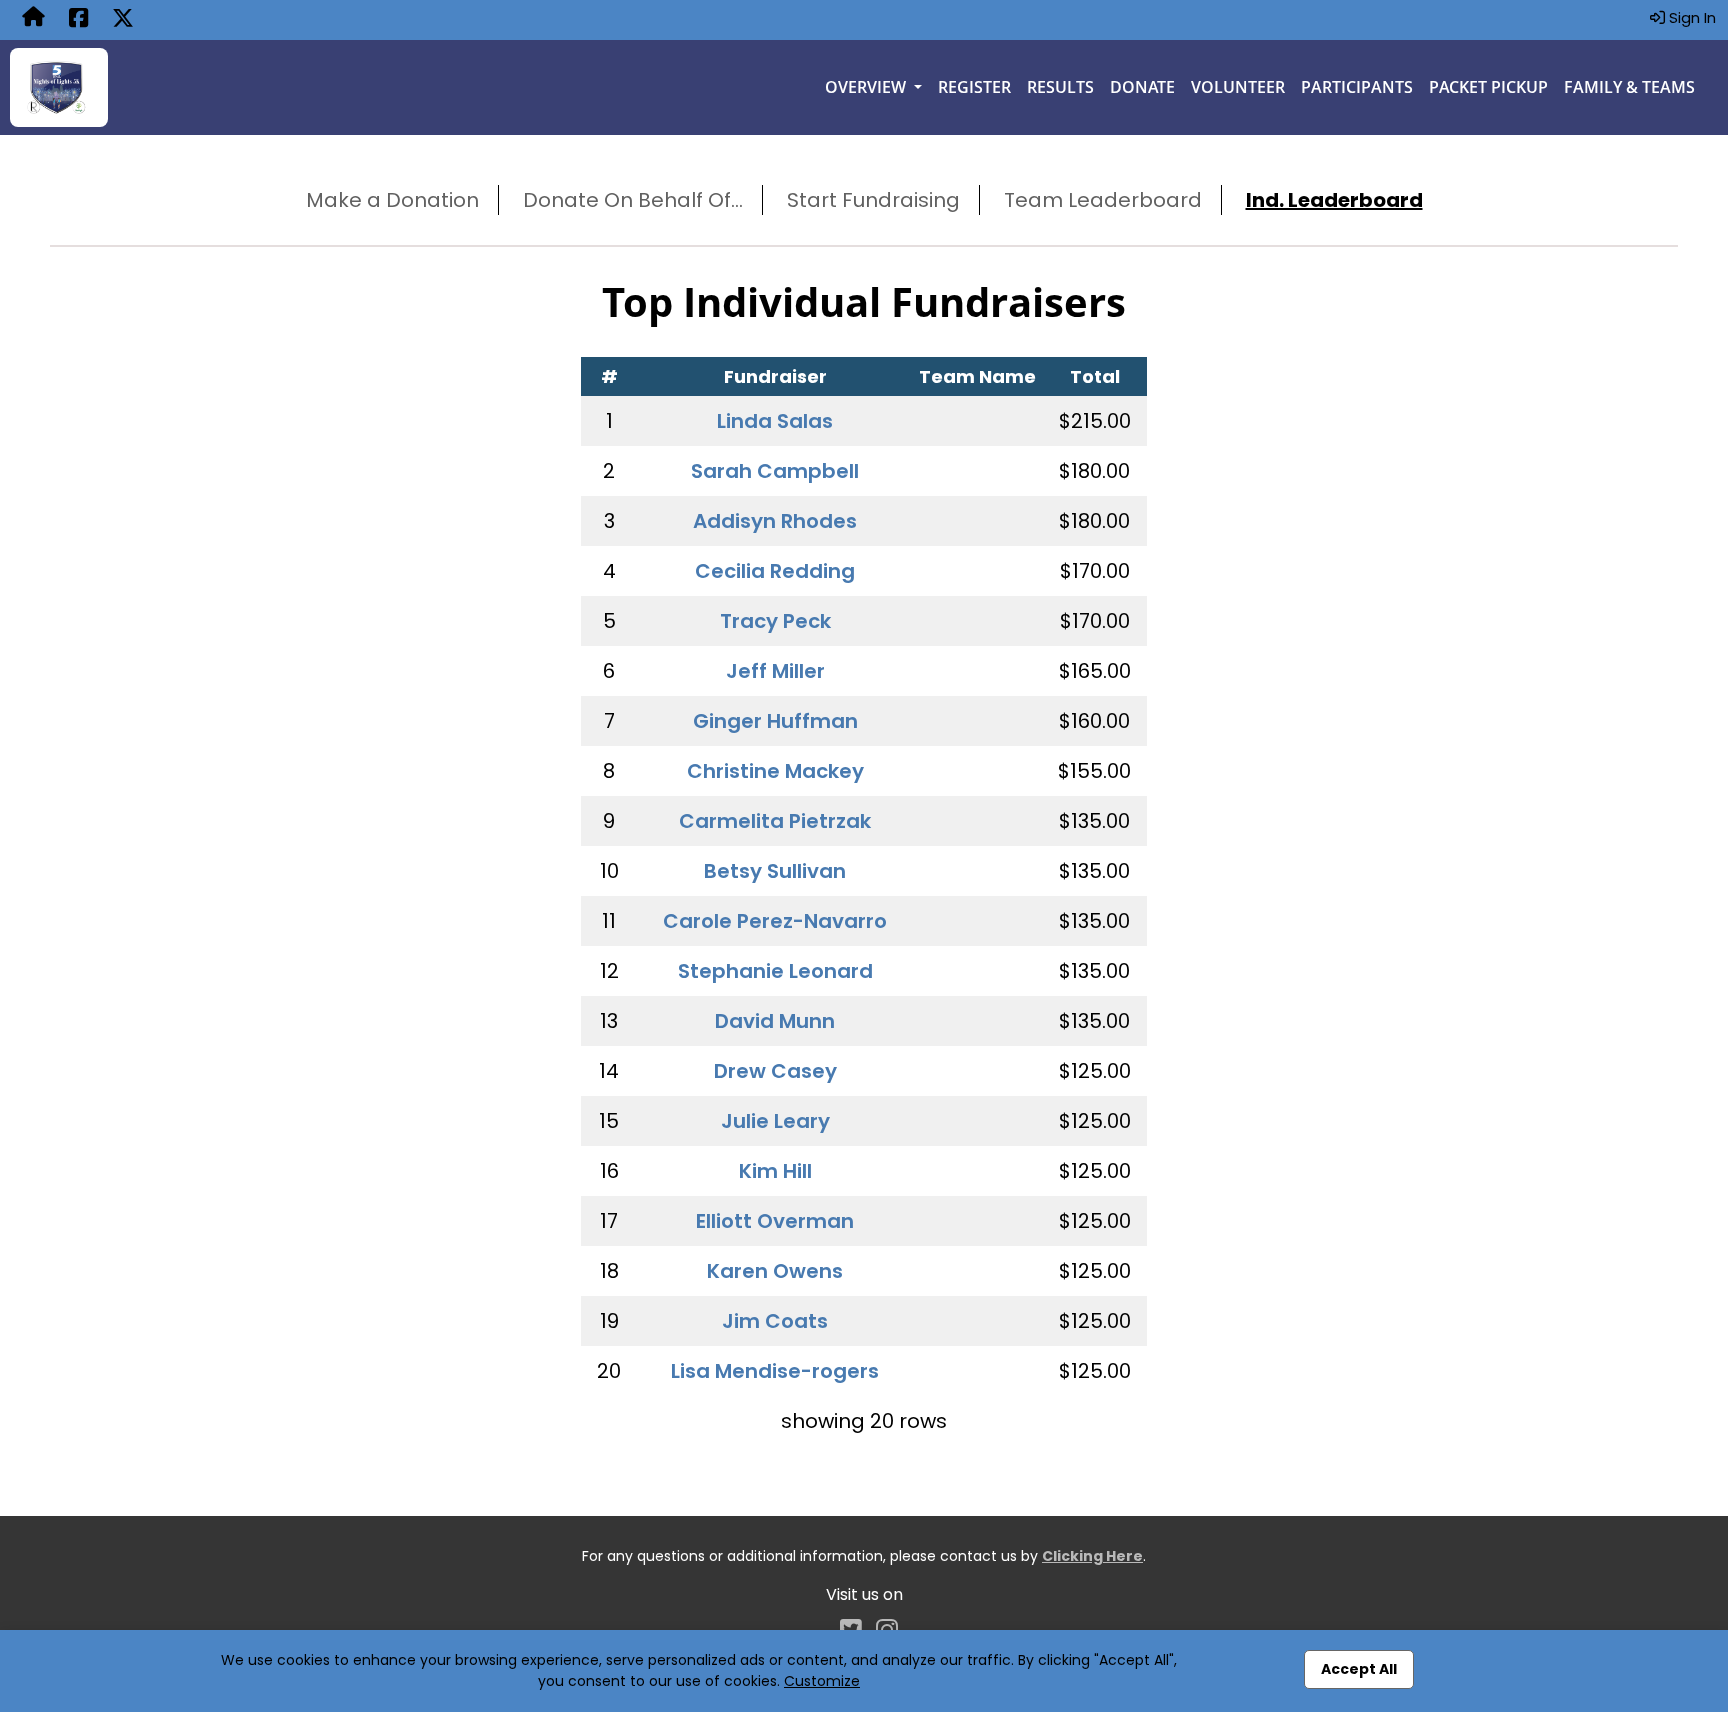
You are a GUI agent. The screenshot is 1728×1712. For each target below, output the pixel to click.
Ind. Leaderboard (1334, 200)
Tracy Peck (775, 621)
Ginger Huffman (775, 721)
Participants (1357, 87)
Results (1060, 87)
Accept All (1359, 1669)
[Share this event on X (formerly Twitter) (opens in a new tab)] (123, 20)
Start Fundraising (873, 200)
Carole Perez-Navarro (775, 921)
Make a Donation (392, 200)
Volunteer (1238, 87)
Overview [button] (867, 87)
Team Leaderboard (1103, 200)
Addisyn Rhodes (775, 521)
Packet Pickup (1488, 87)
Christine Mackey (775, 771)
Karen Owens (775, 1271)
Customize (822, 1681)
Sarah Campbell (775, 471)
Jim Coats (775, 1321)
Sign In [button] (1690, 17)
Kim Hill (775, 1171)
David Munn (775, 1021)
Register (974, 87)
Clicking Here (1092, 1556)
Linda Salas (775, 421)
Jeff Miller (775, 671)
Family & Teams (1629, 87)
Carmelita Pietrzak (775, 821)
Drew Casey (775, 1071)
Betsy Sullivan (775, 871)
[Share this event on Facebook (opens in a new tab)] (78, 20)
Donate (1142, 87)
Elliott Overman (775, 1221)
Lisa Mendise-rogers (775, 1371)
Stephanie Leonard (775, 971)
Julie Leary (775, 1121)
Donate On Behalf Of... (633, 200)
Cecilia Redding (775, 571)
